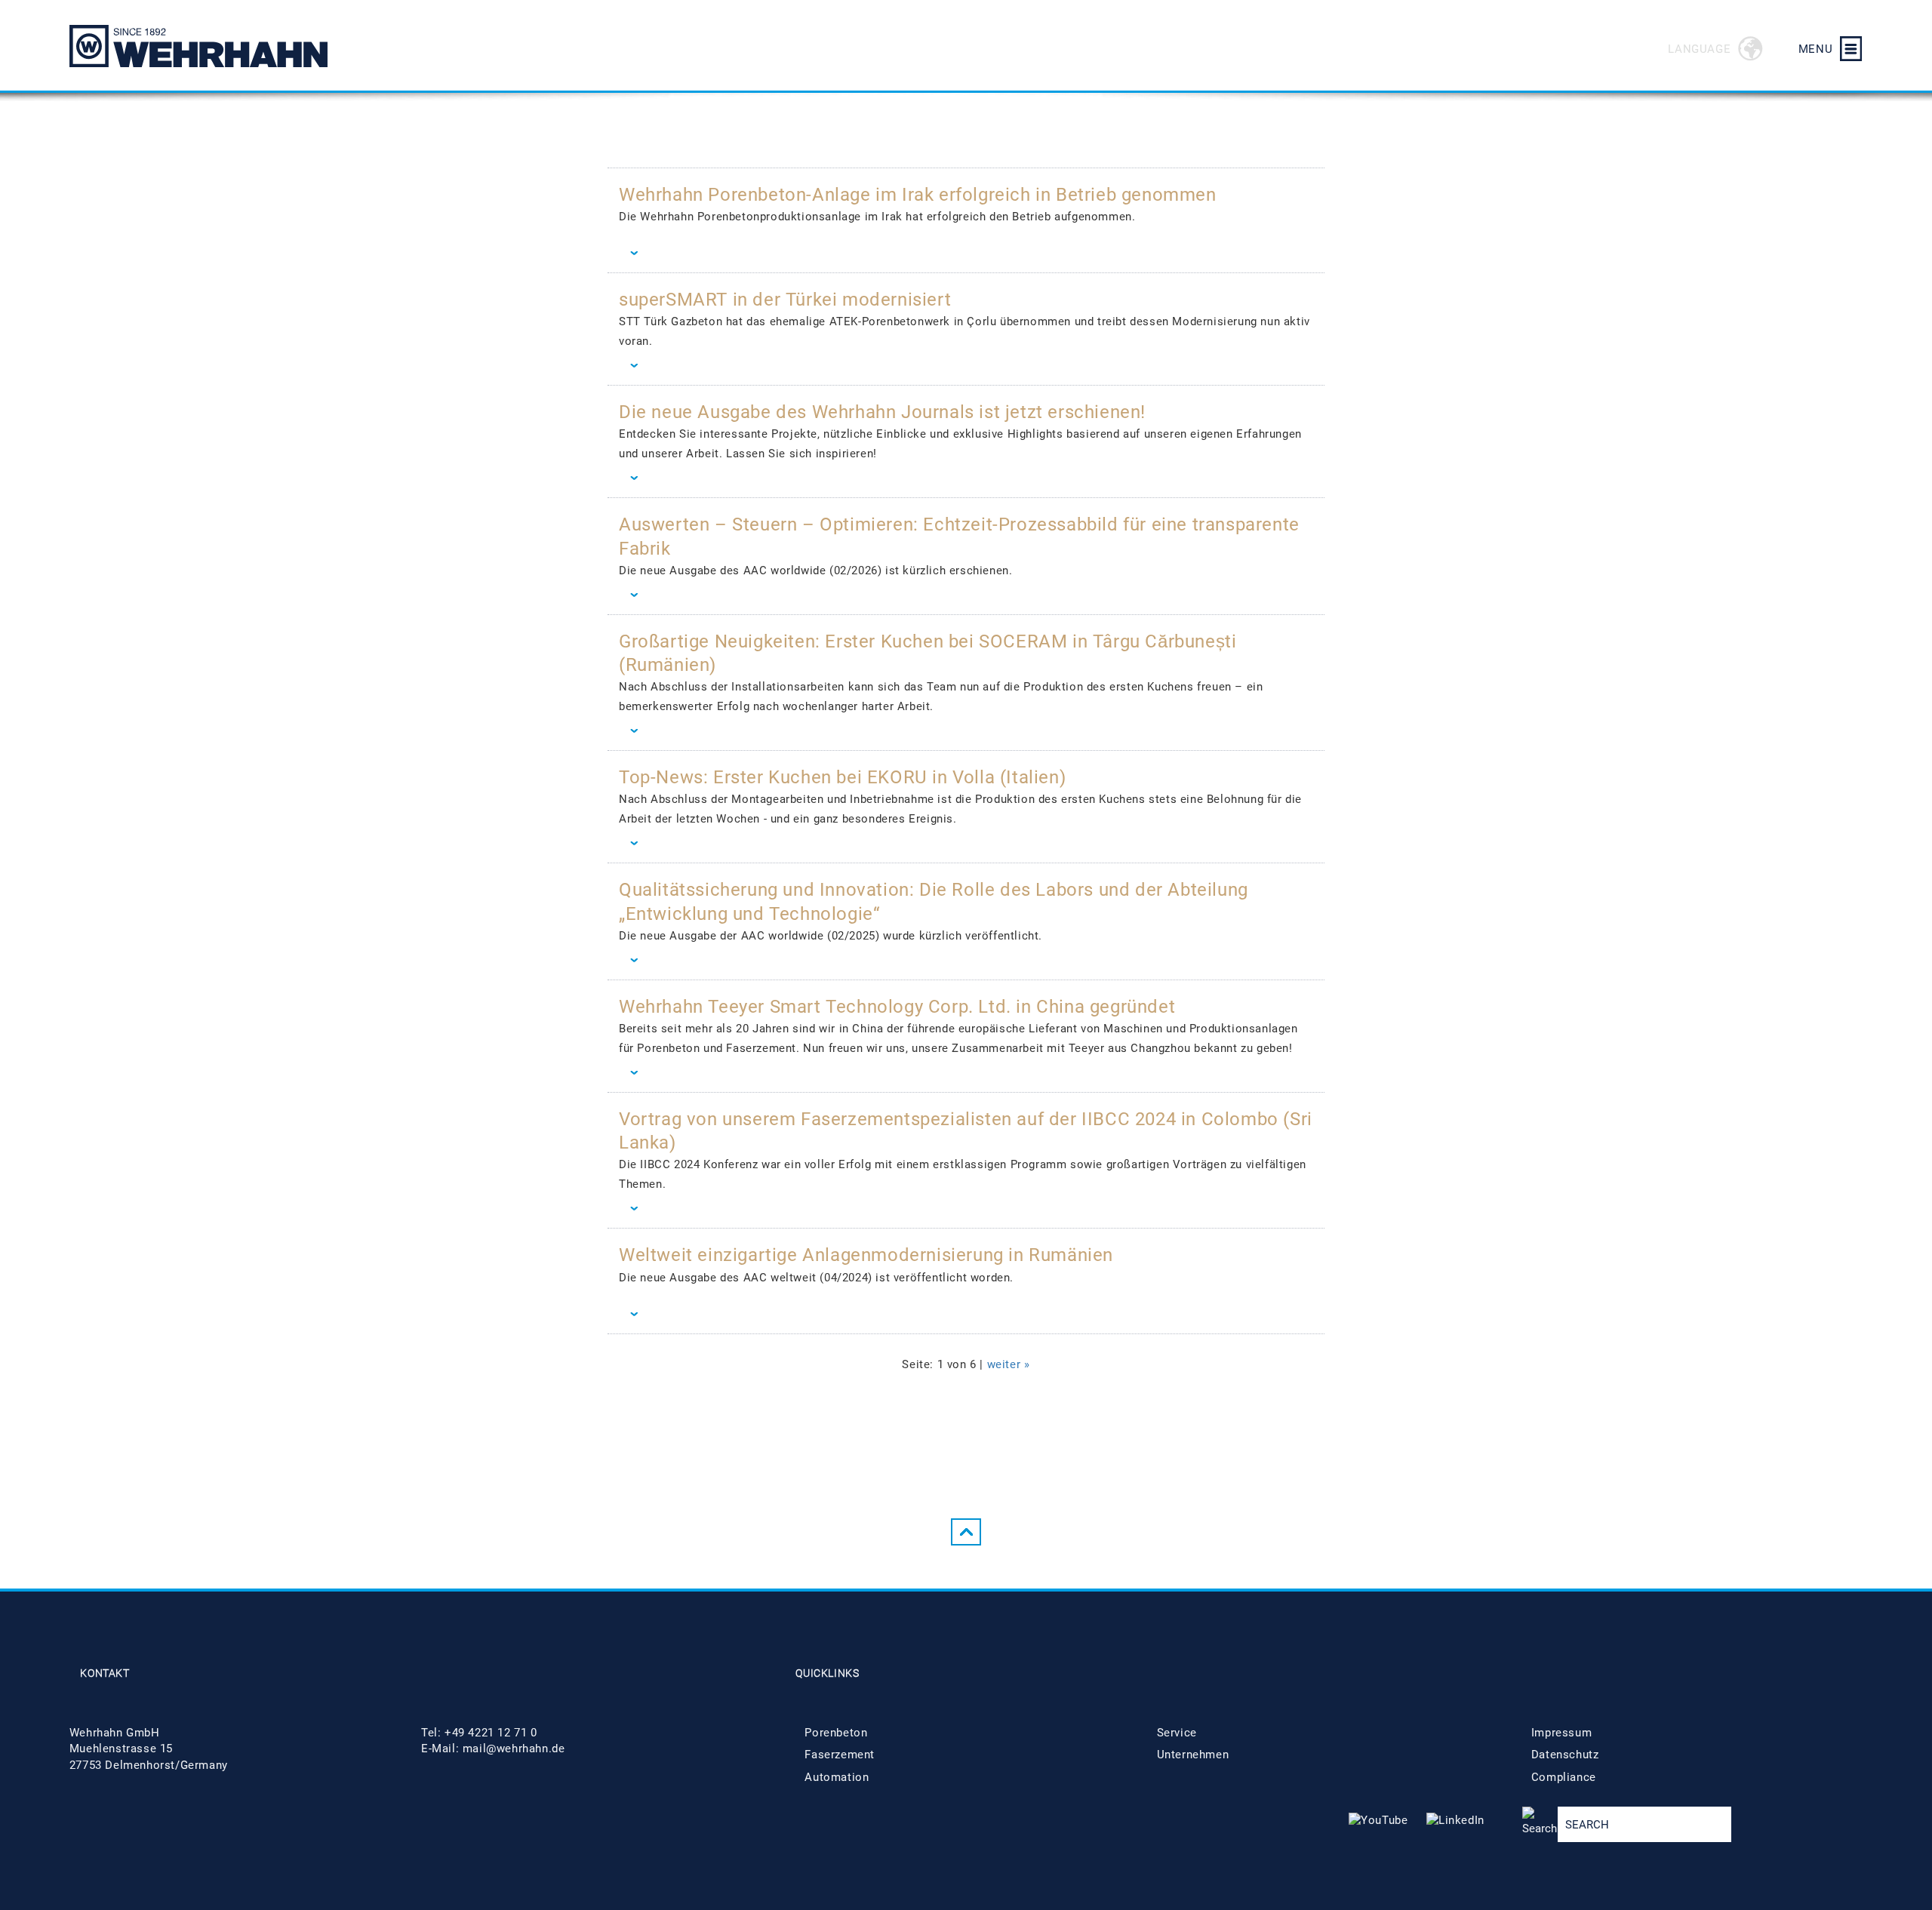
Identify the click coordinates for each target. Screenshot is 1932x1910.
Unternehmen (1193, 1755)
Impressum (1561, 1733)
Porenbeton (836, 1733)
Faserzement (840, 1755)
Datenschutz (1565, 1755)
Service (1177, 1733)
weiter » (1009, 1364)
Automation (837, 1777)
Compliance (1564, 1777)
